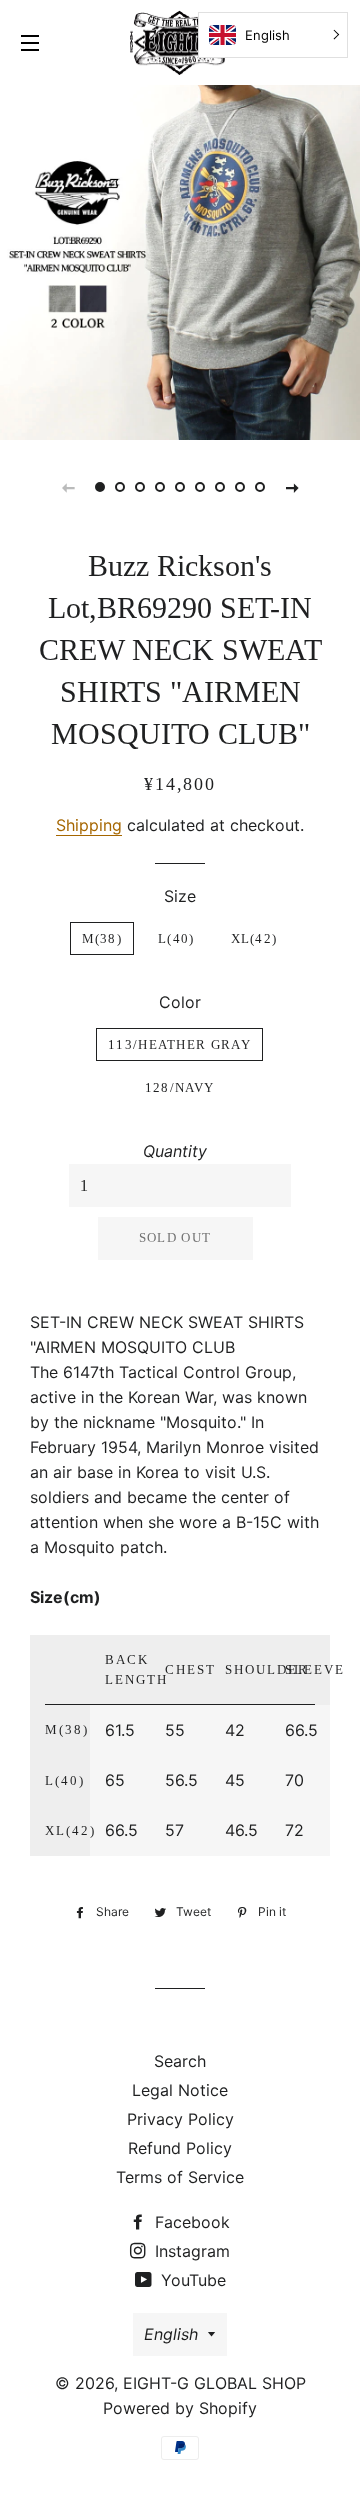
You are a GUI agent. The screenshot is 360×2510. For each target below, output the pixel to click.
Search (180, 2061)
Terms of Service (180, 2177)
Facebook (190, 2222)
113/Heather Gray (179, 1044)
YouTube (191, 2280)
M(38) (102, 938)
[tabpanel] (180, 260)
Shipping (89, 825)
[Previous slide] (68, 487)
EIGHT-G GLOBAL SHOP (214, 2383)
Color (180, 1002)
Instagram (190, 2251)
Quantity (175, 1151)
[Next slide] (292, 487)
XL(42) (254, 938)
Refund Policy (180, 2148)
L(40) (176, 938)
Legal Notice (180, 2090)
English (171, 2334)
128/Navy (179, 1087)
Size (180, 896)
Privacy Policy (180, 2119)
